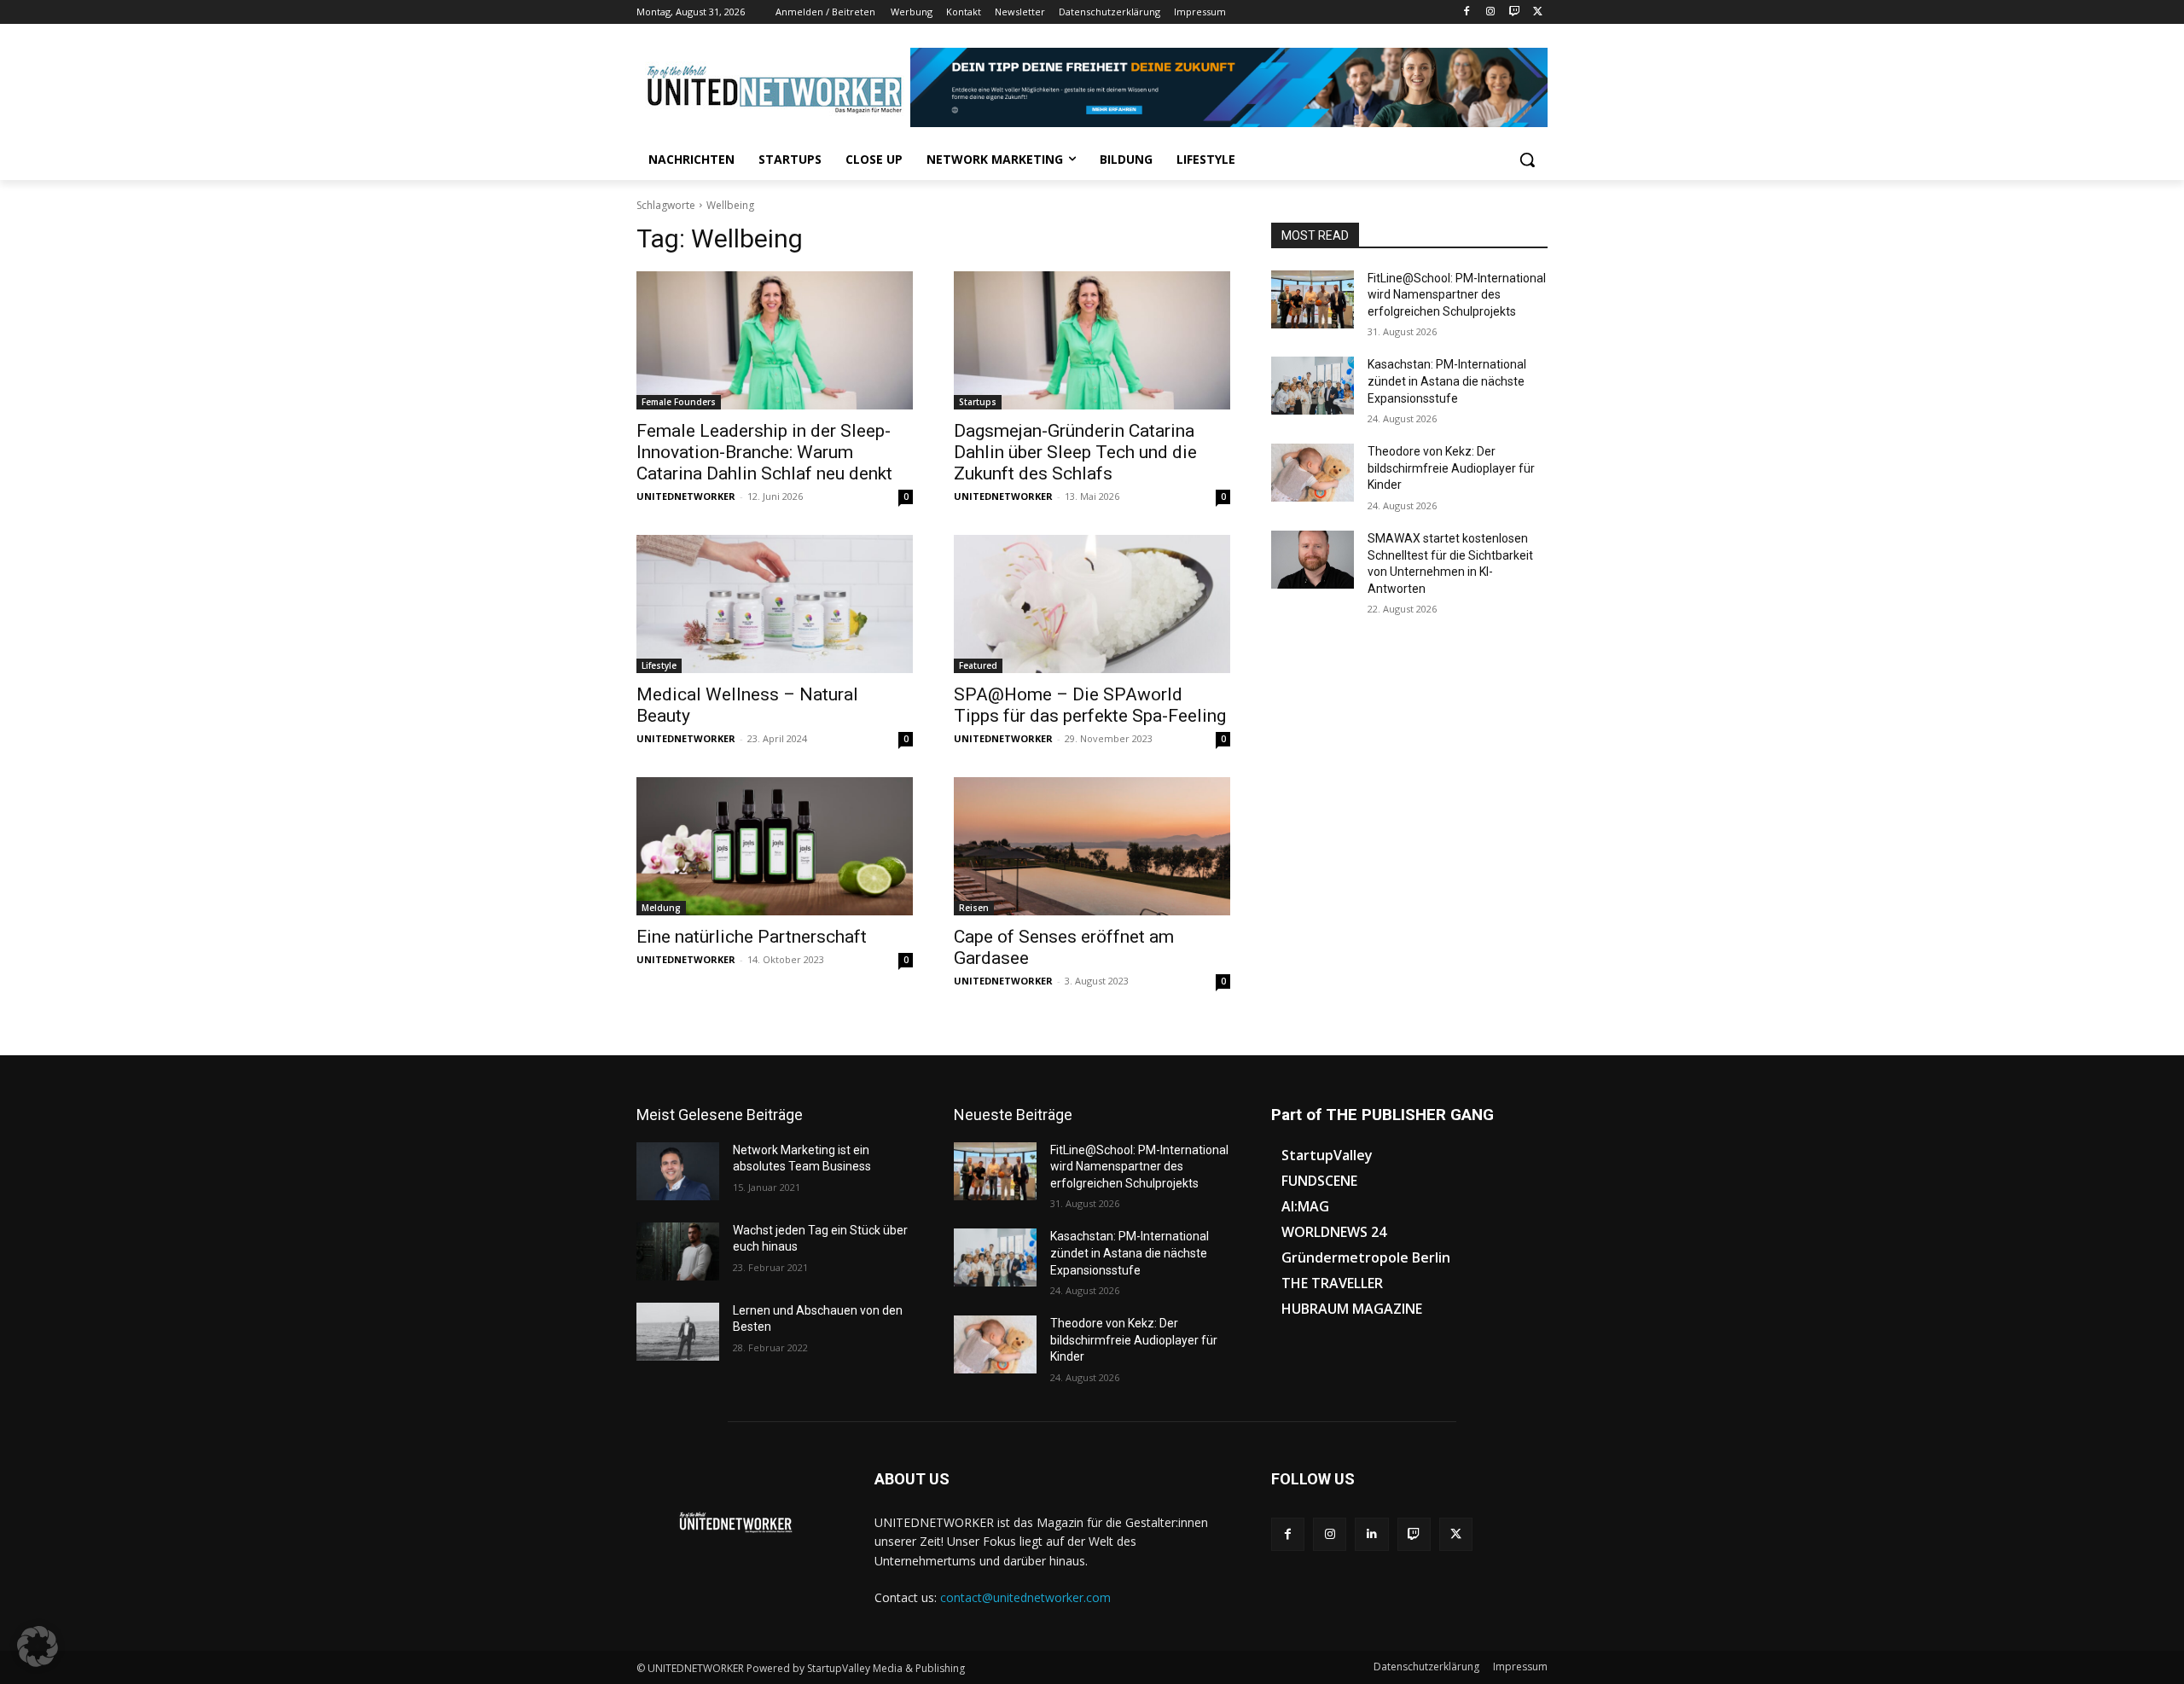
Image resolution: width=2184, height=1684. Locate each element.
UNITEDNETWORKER (686, 496)
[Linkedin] (1371, 1534)
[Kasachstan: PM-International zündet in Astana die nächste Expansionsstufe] (1313, 386)
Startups (978, 402)
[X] (1538, 12)
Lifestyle (659, 665)
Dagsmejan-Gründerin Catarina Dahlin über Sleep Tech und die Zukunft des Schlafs (1075, 452)
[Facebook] (1467, 12)
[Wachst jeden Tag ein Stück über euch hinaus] (678, 1251)
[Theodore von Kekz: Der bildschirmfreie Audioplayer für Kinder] (1313, 473)
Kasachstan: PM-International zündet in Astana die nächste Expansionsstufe (1447, 381)
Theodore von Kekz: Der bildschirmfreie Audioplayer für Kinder (1451, 468)
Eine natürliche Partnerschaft (752, 937)
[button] (1527, 160)
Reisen (974, 908)
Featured (978, 665)
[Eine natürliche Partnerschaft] (775, 846)
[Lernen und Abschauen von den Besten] (678, 1332)
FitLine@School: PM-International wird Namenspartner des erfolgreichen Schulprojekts (1457, 295)
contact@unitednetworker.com (1025, 1597)
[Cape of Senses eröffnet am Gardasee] (1092, 846)
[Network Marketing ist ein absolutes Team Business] (678, 1171)
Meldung (661, 908)
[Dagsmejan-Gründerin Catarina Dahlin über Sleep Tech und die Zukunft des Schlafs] (1092, 340)
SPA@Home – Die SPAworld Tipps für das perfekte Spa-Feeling (1090, 705)
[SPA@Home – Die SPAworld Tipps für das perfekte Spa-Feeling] (1092, 604)
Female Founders (679, 402)
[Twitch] (1514, 12)
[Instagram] (1491, 12)
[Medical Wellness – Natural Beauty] (775, 604)
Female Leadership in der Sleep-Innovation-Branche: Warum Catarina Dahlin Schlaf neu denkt (764, 452)
